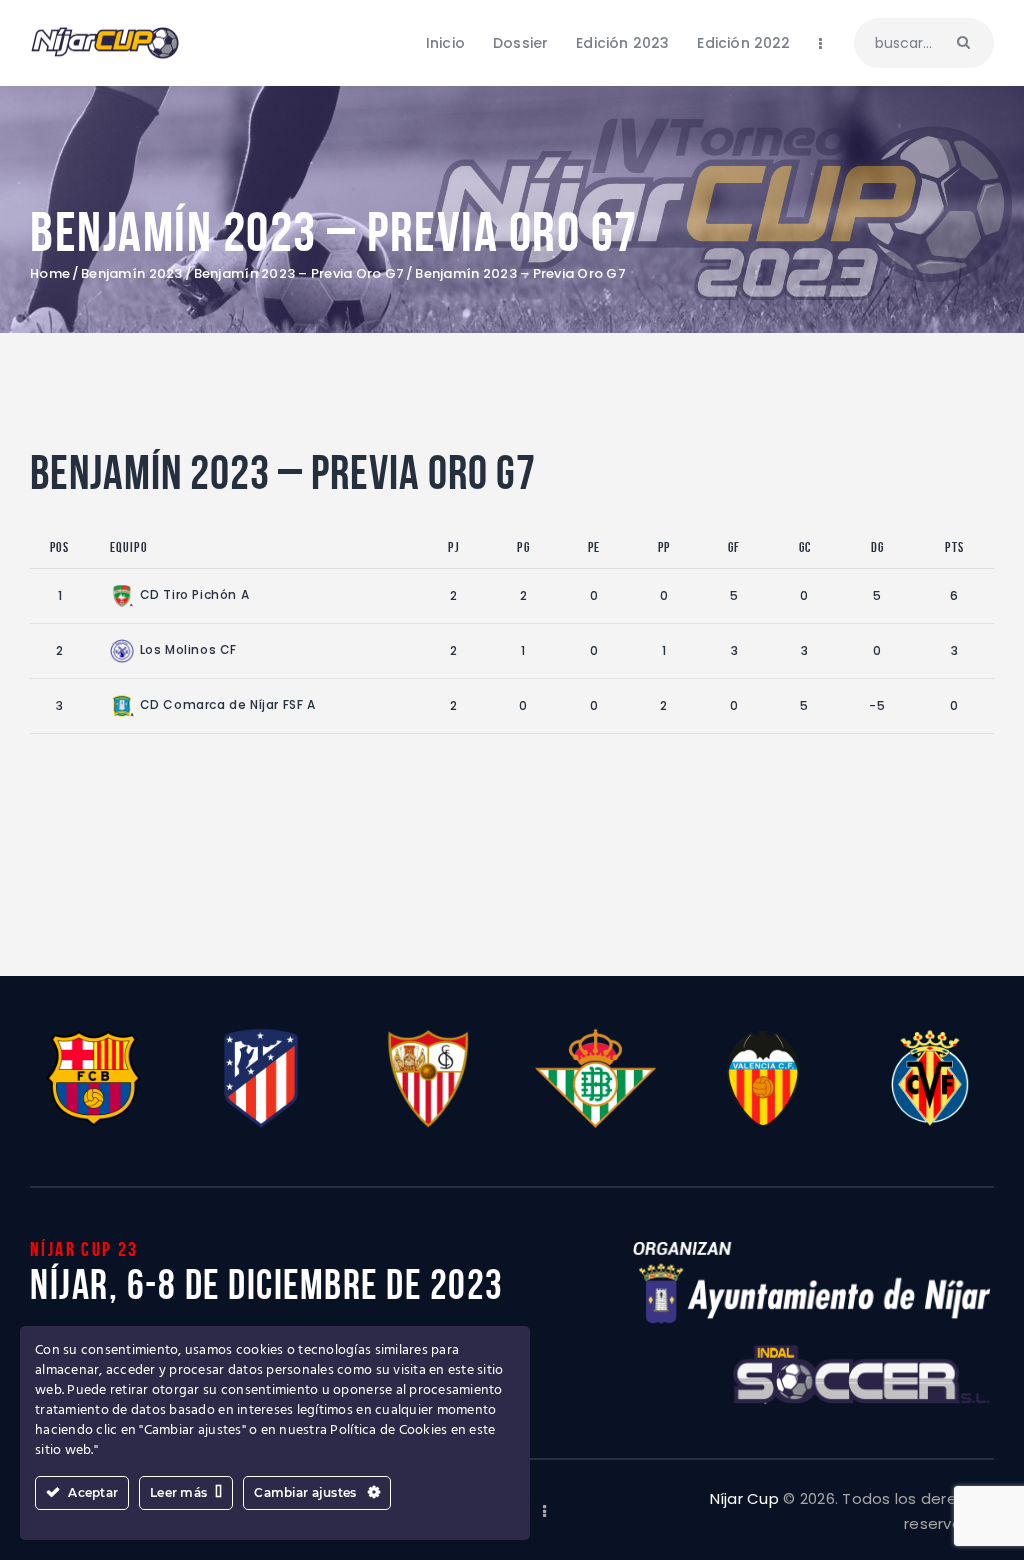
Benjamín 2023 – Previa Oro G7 (299, 274)
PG (523, 547)
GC (805, 547)
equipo (129, 547)
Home (50, 274)
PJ (453, 547)
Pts (954, 547)
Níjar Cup (744, 1498)
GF (734, 547)
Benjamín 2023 (131, 274)
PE (594, 547)
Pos (60, 547)
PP (664, 547)
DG (877, 547)
